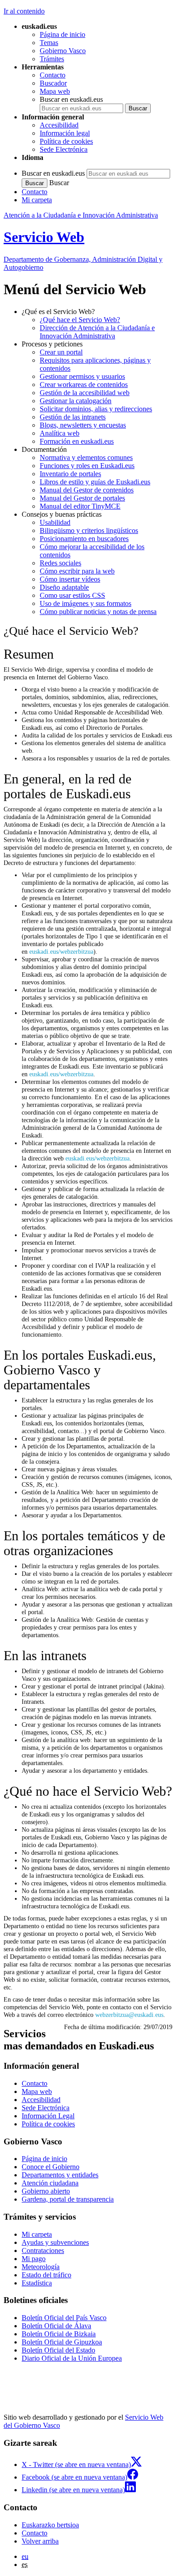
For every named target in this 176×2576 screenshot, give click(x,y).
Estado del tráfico (46, 2275)
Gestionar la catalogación (76, 401)
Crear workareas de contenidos (84, 385)
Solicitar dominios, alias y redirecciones (96, 409)
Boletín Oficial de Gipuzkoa (62, 2342)
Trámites (52, 59)
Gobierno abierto (46, 2191)
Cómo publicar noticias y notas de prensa (98, 612)
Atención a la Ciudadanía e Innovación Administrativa (81, 215)
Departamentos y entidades (60, 2175)
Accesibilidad (59, 125)
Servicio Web (44, 237)
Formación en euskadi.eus (77, 441)
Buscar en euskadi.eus (71, 99)
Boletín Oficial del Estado (58, 2350)
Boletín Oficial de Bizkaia (59, 2334)
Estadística (37, 2283)
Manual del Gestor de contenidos (87, 490)
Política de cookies (66, 141)
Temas (49, 43)
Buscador (53, 83)
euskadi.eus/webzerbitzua (61, 951)
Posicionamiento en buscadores (84, 539)
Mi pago (34, 2259)
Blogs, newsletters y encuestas (83, 425)
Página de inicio (63, 34)
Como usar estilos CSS (72, 595)
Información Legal (48, 2116)
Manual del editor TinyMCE (80, 506)
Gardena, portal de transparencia (68, 2199)
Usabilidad (55, 522)
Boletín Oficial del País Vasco (64, 2318)
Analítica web (60, 433)
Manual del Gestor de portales (82, 498)
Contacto (53, 75)
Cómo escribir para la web (77, 571)
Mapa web (55, 91)
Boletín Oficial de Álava (56, 2326)
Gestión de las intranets (73, 417)
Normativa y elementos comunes (86, 457)
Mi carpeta (37, 200)
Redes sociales (60, 563)
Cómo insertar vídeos (70, 579)
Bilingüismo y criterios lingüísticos (89, 530)
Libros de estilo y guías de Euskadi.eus (95, 482)
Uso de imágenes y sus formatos (86, 603)
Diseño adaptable (64, 587)
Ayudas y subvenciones (55, 2242)
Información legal (65, 133)
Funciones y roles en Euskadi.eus (87, 466)
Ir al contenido (24, 11)
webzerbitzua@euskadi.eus (129, 2015)
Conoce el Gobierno (51, 2167)
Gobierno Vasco (63, 51)
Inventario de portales (70, 474)
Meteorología (41, 2267)
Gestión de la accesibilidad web (85, 393)
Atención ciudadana (50, 2183)
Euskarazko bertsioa (50, 2525)
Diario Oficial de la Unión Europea (72, 2358)
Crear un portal (61, 352)
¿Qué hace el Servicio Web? (80, 320)
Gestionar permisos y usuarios (82, 376)
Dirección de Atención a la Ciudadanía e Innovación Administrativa (97, 332)
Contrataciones (43, 2251)
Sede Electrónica (64, 149)
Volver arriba (40, 2541)
